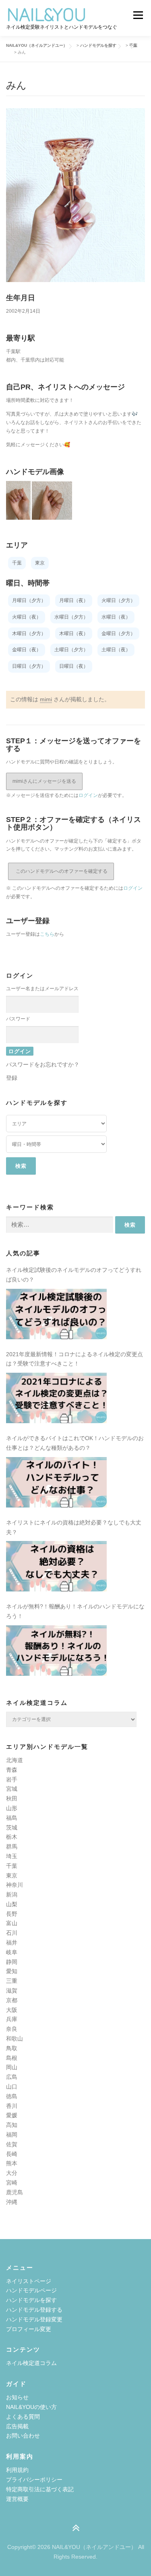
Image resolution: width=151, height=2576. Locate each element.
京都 (12, 2000)
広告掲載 (17, 2426)
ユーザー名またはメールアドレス (42, 989)
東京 (12, 1876)
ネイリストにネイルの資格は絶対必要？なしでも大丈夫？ (74, 1527)
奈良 (12, 2029)
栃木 (12, 1837)
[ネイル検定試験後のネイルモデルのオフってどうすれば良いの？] (56, 1314)
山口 (12, 2087)
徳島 (12, 2096)
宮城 (12, 1789)
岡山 (12, 2067)
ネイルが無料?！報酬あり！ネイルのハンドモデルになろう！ (75, 1611)
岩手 (12, 1779)
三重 (12, 1981)
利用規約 (17, 2470)
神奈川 (14, 1885)
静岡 (12, 1962)
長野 (12, 1914)
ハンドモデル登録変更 (34, 2319)
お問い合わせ (23, 2436)
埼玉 (12, 1856)
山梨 (12, 1904)
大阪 (12, 2010)
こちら (47, 934)
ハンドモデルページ (31, 2290)
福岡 (12, 2135)
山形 (12, 1808)
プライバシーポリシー (34, 2480)
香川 (12, 2106)
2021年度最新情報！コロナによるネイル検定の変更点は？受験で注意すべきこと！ (74, 1359)
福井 (12, 1942)
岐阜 (12, 1952)
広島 (12, 2077)
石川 (12, 1933)
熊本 (12, 2163)
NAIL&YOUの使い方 (31, 2407)
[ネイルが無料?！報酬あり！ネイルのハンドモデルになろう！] (56, 1651)
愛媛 (12, 2115)
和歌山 (14, 2039)
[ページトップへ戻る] (75, 2529)
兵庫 (12, 2019)
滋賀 (12, 1991)
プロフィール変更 (29, 2329)
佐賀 (12, 2144)
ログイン (88, 795)
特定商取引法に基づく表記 (40, 2489)
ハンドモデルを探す (31, 2300)
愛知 (12, 1971)
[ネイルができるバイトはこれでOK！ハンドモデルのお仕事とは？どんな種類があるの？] (56, 1482)
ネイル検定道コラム (31, 2363)
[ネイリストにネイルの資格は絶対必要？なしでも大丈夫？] (56, 1566)
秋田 (12, 1798)
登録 (12, 1078)
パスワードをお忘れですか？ (43, 1064)
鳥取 (12, 2048)
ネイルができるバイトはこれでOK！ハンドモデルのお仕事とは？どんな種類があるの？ (75, 1443)
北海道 (14, 1760)
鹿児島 (14, 2192)
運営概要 (17, 2499)
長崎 (12, 2154)
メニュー (138, 15)
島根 (12, 2058)
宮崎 (12, 2183)
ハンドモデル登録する (34, 2310)
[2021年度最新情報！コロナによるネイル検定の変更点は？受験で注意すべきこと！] (56, 1398)
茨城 (12, 1827)
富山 (12, 1923)
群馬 (12, 1846)
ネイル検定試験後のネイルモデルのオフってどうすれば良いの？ (74, 1275)
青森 (12, 1770)
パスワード (18, 1019)
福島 (12, 1818)
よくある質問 (23, 2417)
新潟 (12, 1894)
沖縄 (12, 2202)
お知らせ (17, 2397)
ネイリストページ (29, 2281)
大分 (12, 2173)
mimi (46, 699)
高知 (12, 2125)
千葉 (12, 1866)
